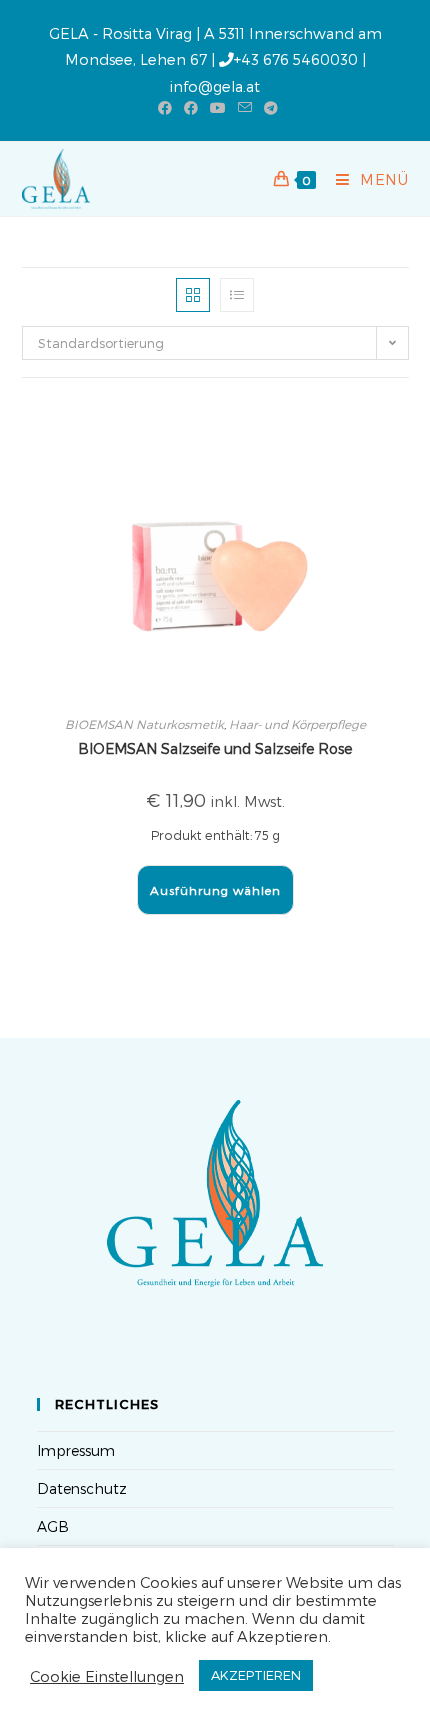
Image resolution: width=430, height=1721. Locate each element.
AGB (53, 1526)
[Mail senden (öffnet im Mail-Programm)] (245, 108)
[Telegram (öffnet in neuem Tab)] (268, 108)
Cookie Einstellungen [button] (107, 1676)
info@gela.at (215, 86)
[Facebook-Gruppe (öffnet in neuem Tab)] (191, 108)
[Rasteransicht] (193, 295)
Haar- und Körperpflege (297, 724)
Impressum (76, 1450)
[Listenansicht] (237, 295)
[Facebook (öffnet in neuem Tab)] (165, 108)
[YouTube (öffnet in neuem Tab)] (218, 108)
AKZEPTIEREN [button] (256, 1675)
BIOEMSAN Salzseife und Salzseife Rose (215, 748)
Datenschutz (82, 1488)
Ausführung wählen (215, 890)
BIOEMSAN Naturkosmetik (144, 724)
